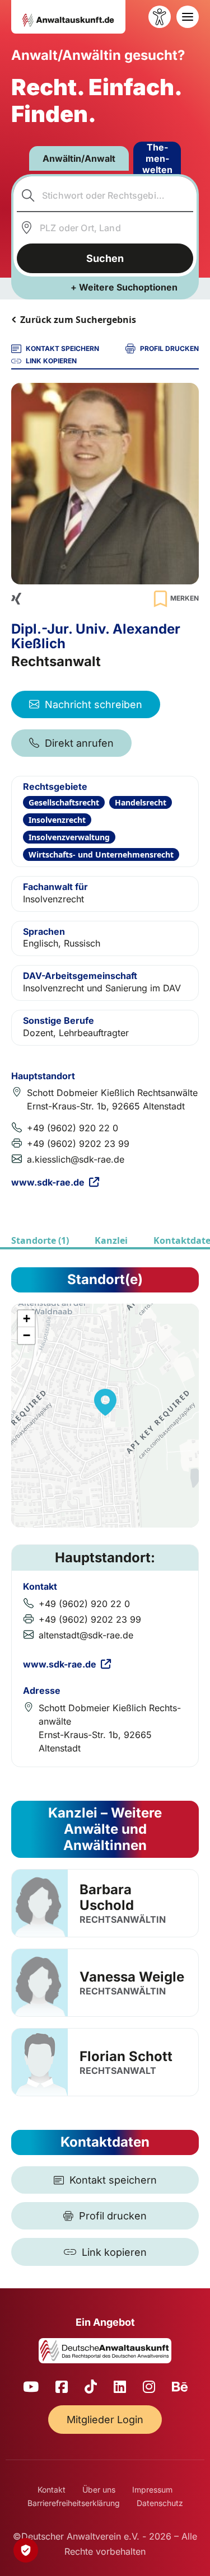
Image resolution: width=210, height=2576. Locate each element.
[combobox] (105, 195)
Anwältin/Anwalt (79, 158)
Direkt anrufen (79, 743)
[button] (105, 1402)
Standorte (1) (40, 1240)
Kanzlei (111, 1240)
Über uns (99, 2490)
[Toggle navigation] (188, 17)
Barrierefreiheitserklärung (74, 2503)
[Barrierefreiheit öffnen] (160, 17)
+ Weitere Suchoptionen (124, 287)
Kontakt (52, 2490)
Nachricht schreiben (94, 704)
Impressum (152, 2490)
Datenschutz (160, 2503)
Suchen (105, 258)
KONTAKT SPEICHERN (62, 348)
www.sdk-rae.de (48, 1182)
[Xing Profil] (16, 599)
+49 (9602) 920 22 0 (73, 1128)
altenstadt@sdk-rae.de (86, 1635)
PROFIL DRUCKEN (169, 348)
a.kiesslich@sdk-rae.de (76, 1159)
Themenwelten (157, 158)
